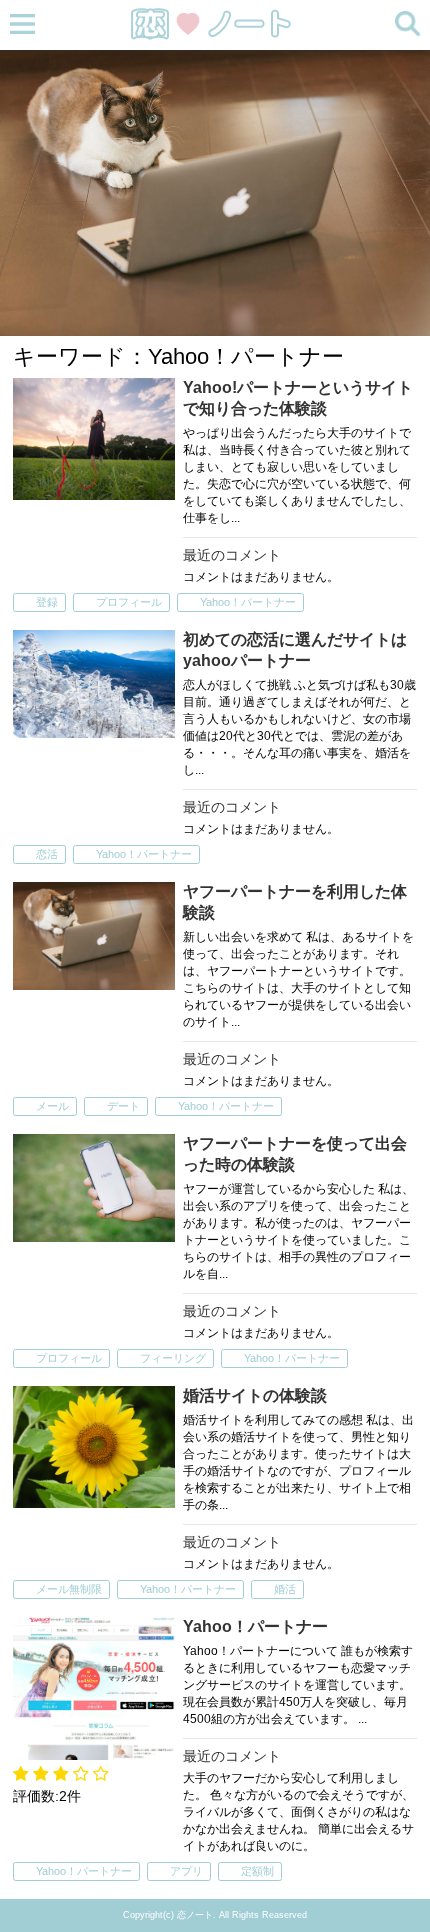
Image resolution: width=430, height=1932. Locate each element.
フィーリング (173, 1358)
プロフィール (129, 602)
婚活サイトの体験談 (255, 1395)
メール (52, 1106)
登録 (47, 602)
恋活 (47, 854)
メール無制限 (69, 1589)
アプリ (186, 1871)
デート (123, 1106)
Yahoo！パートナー (248, 602)
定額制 (257, 1871)
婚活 (285, 1589)
